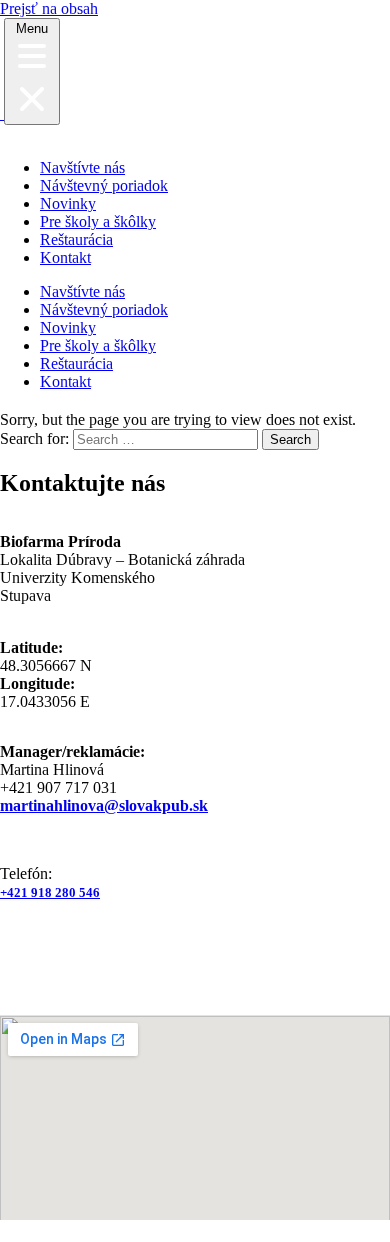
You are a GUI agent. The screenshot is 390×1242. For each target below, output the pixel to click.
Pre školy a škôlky (98, 221)
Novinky (68, 203)
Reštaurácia (76, 239)
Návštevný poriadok (104, 185)
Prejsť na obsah (49, 8)
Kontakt (65, 257)
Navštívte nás (82, 167)
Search (290, 439)
